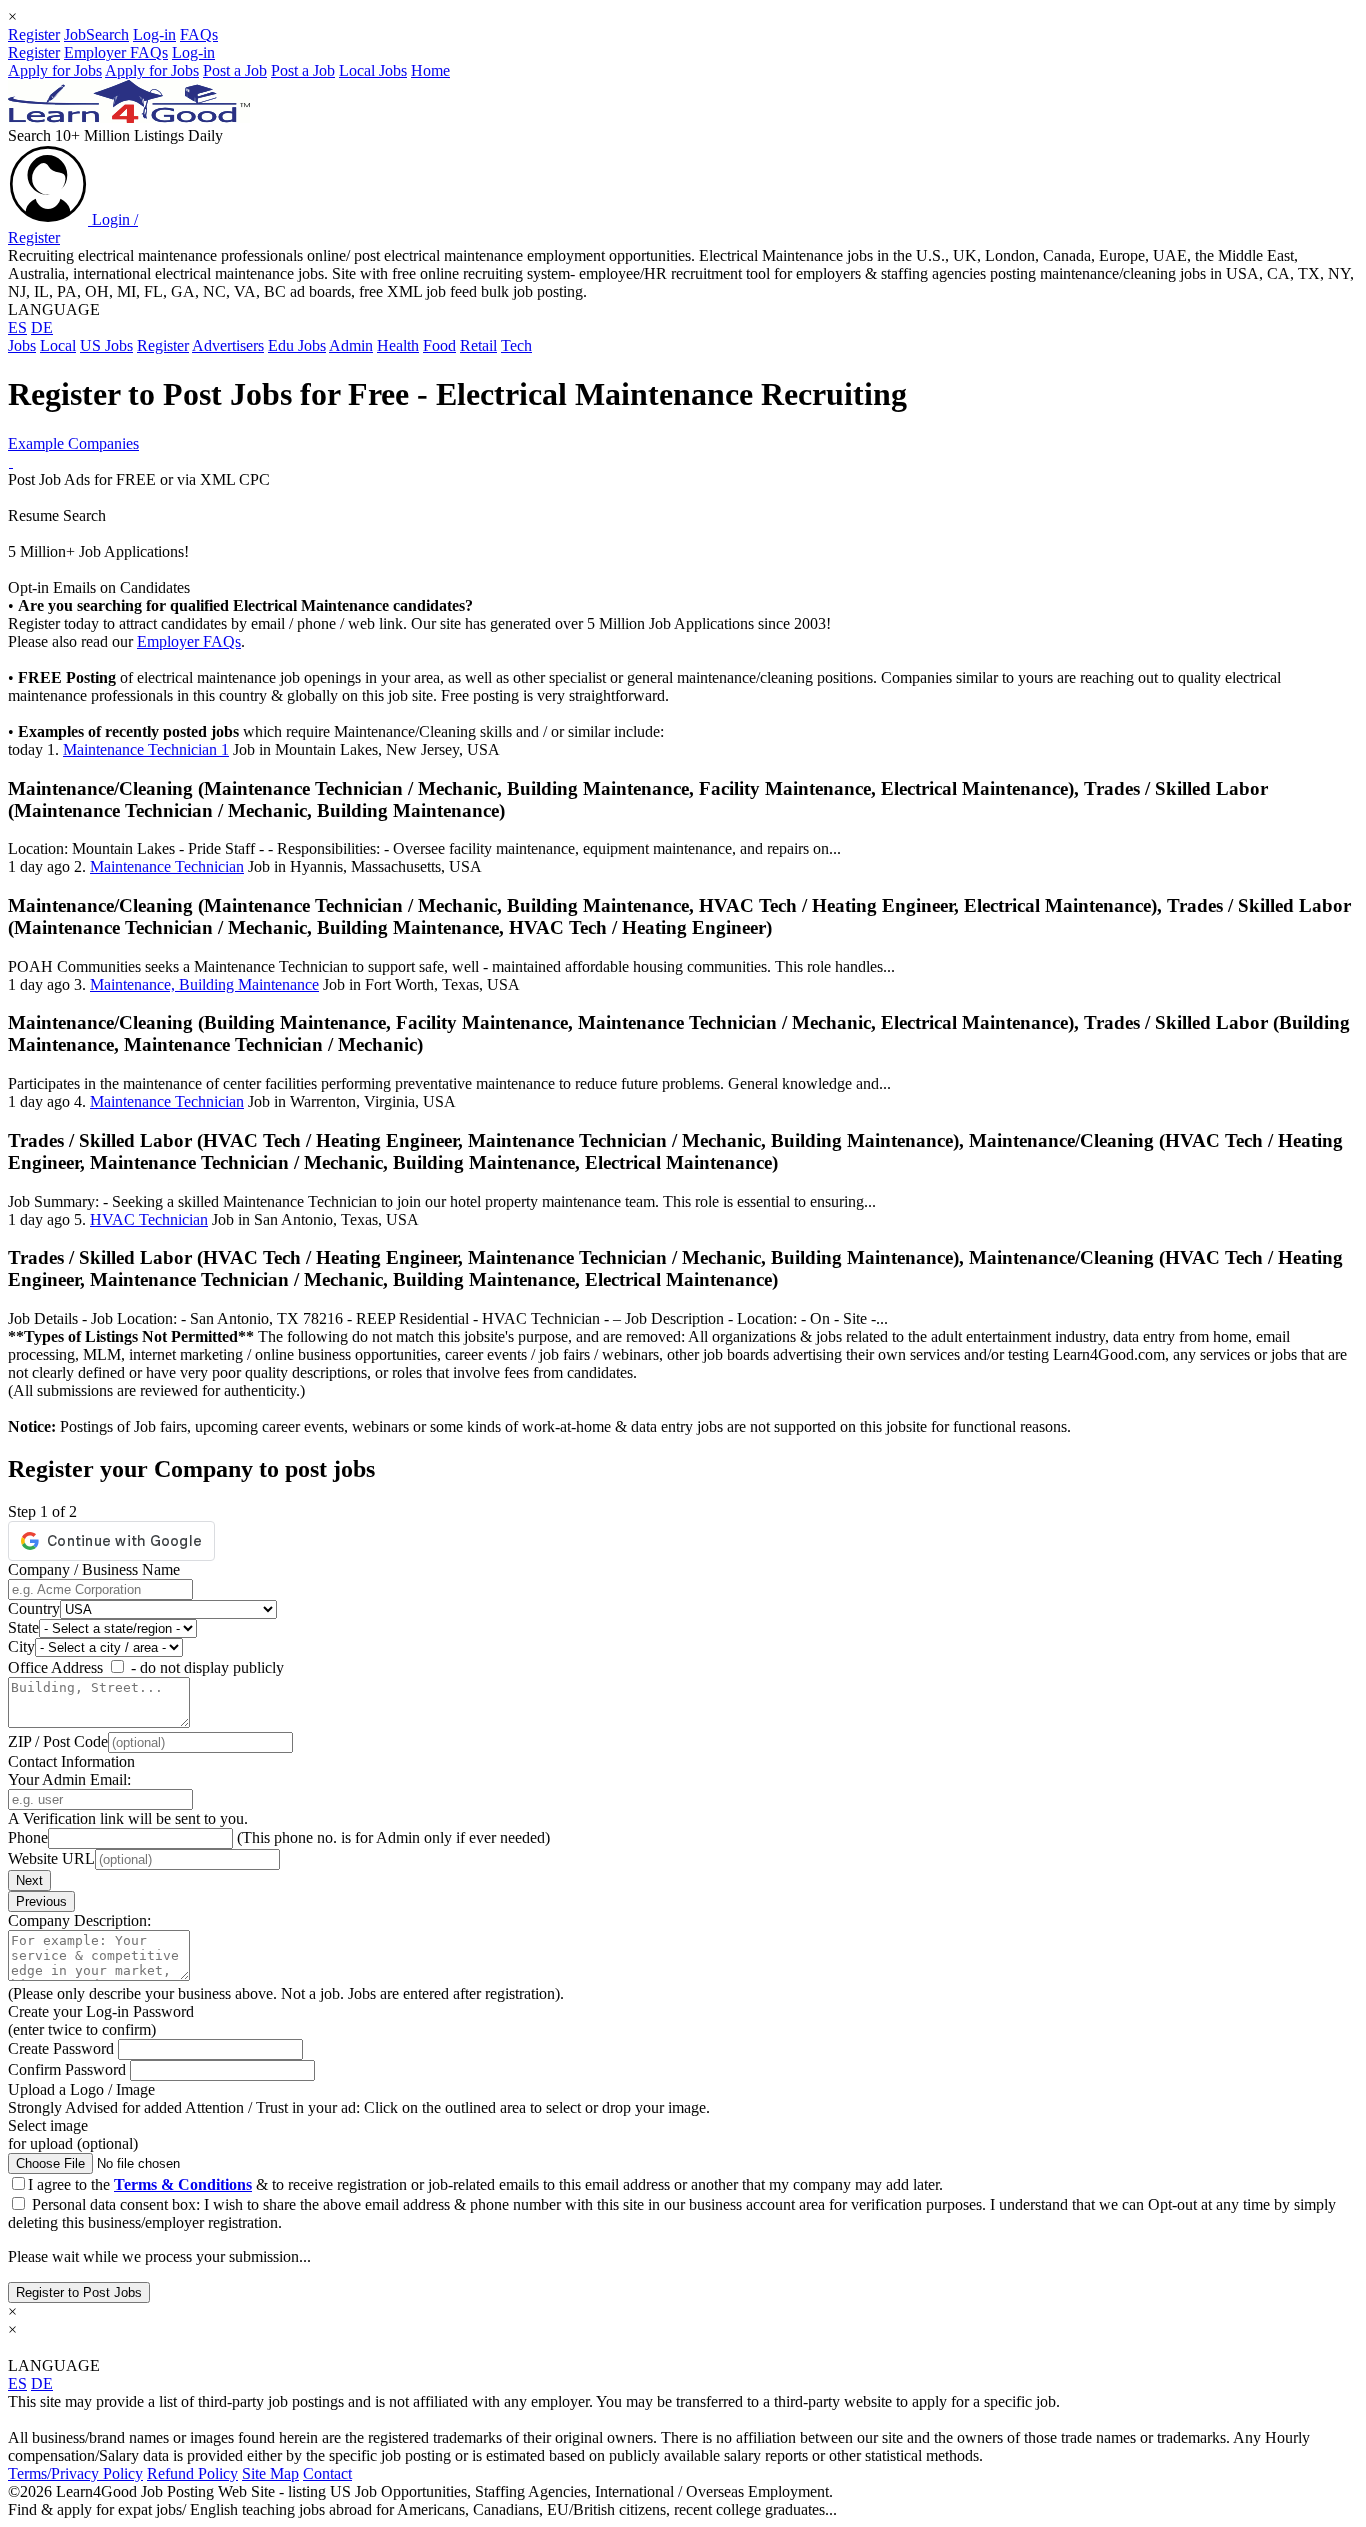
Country (34, 1608)
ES (17, 327)
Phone (28, 1837)
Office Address (55, 1667)
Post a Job (235, 70)
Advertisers (228, 345)
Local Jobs (373, 70)
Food (439, 345)
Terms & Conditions (183, 2184)
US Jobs (106, 345)
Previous (41, 1901)
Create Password (63, 2048)
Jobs (22, 345)
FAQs (199, 34)
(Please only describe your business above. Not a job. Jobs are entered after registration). (286, 1993)
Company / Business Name (94, 1569)
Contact (327, 2473)
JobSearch (96, 34)
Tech (516, 345)
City (21, 1646)
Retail (478, 345)
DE (42, 327)
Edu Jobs (297, 345)
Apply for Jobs (55, 70)
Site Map (270, 2473)
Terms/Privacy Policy (75, 2473)
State (23, 1627)
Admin (351, 345)
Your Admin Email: (69, 1779)
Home (430, 70)
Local (58, 345)
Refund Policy (192, 2473)
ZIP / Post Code (58, 1741)
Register (34, 34)
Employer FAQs (116, 52)
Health (398, 345)
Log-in (154, 34)
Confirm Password (69, 2069)
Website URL (51, 1858)
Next (29, 1880)
